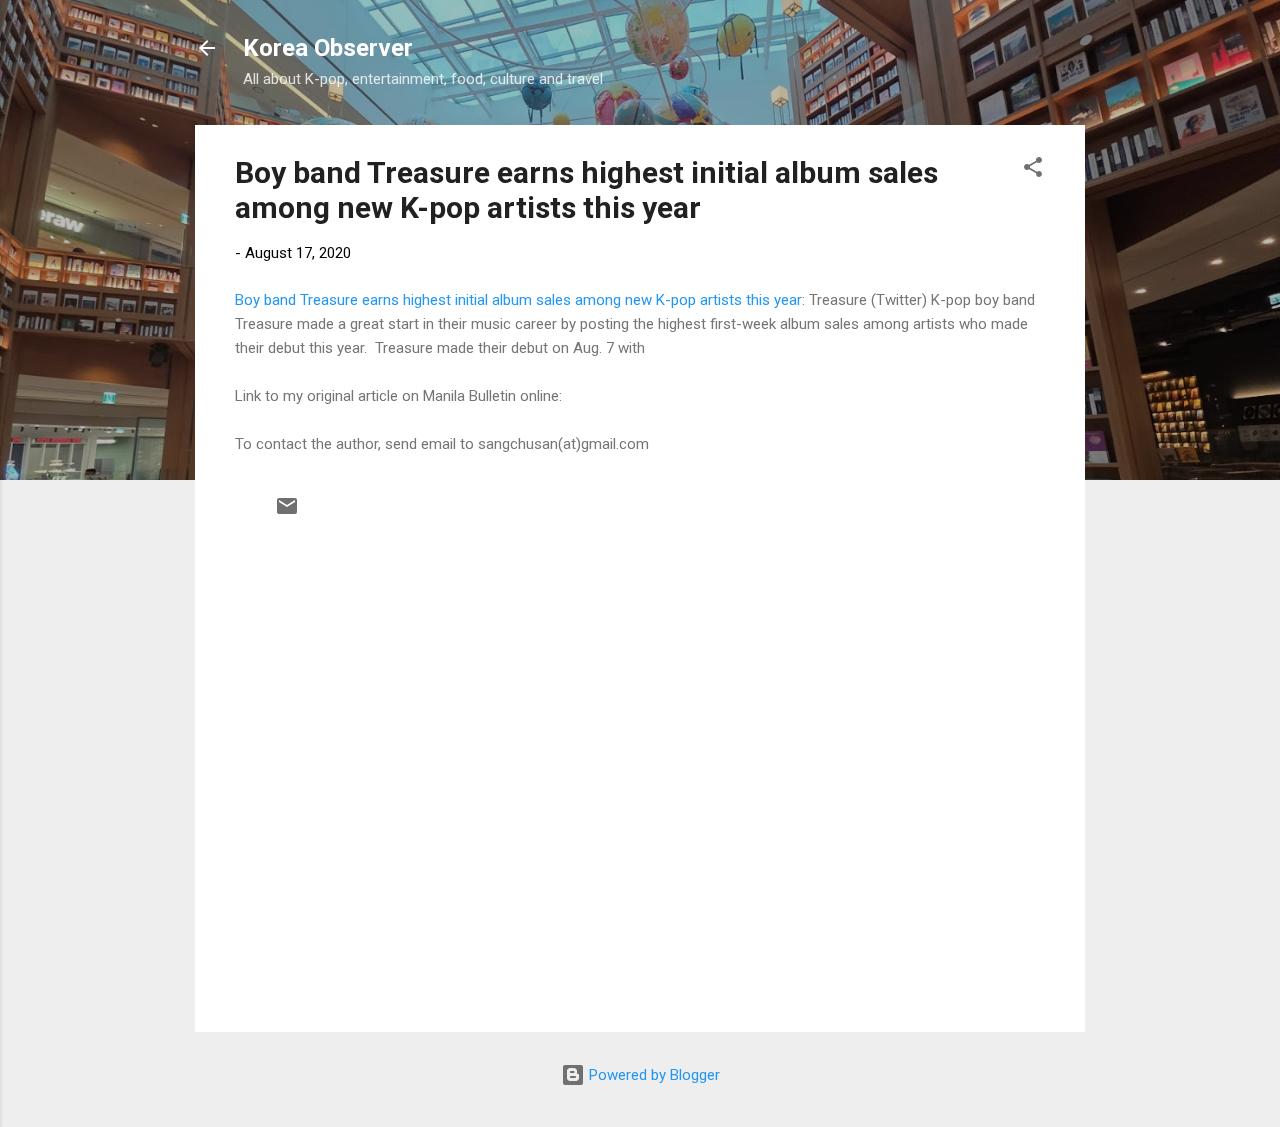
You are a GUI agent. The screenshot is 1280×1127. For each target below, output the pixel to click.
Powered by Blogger (652, 1075)
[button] (1033, 170)
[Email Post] (287, 513)
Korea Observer (328, 48)
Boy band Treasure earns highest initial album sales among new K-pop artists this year (586, 190)
